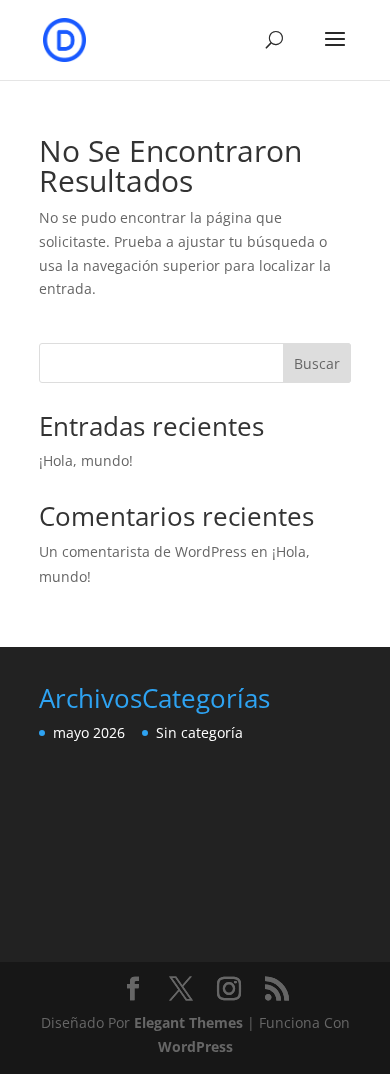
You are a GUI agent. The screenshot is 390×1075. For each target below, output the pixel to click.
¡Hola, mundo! (86, 460)
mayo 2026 (89, 732)
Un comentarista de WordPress (143, 551)
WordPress (195, 1046)
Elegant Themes (188, 1022)
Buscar (317, 363)
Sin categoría (199, 732)
